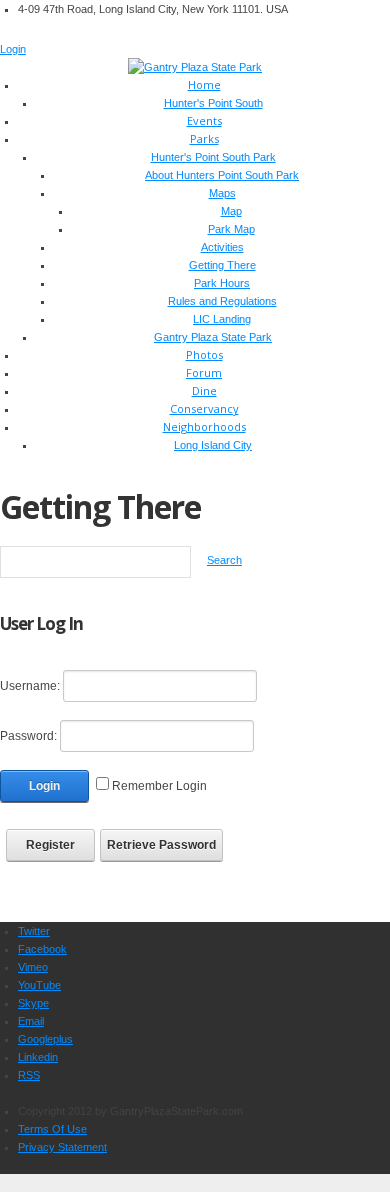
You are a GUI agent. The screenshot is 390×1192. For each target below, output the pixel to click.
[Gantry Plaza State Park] (195, 66)
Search (224, 560)
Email (31, 1021)
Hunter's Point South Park (213, 157)
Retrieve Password (161, 845)
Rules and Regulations (222, 301)
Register (50, 845)
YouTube (39, 985)
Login (13, 49)
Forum (204, 372)
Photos (204, 354)
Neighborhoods (204, 426)
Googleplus (45, 1039)
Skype (33, 1003)
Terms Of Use (52, 1129)
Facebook (42, 949)
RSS (29, 1075)
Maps (222, 193)
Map (231, 211)
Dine (204, 390)
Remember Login (159, 786)
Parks (204, 138)
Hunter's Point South (213, 103)
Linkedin (38, 1057)
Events (204, 120)
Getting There (222, 265)
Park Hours (222, 283)
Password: (28, 736)
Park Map (231, 229)
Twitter (34, 931)
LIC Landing (222, 319)
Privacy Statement (62, 1147)
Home (204, 84)
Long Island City (213, 445)
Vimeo (33, 967)
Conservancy (204, 408)
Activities (222, 247)
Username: (30, 686)
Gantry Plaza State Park (213, 337)
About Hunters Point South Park (222, 175)
